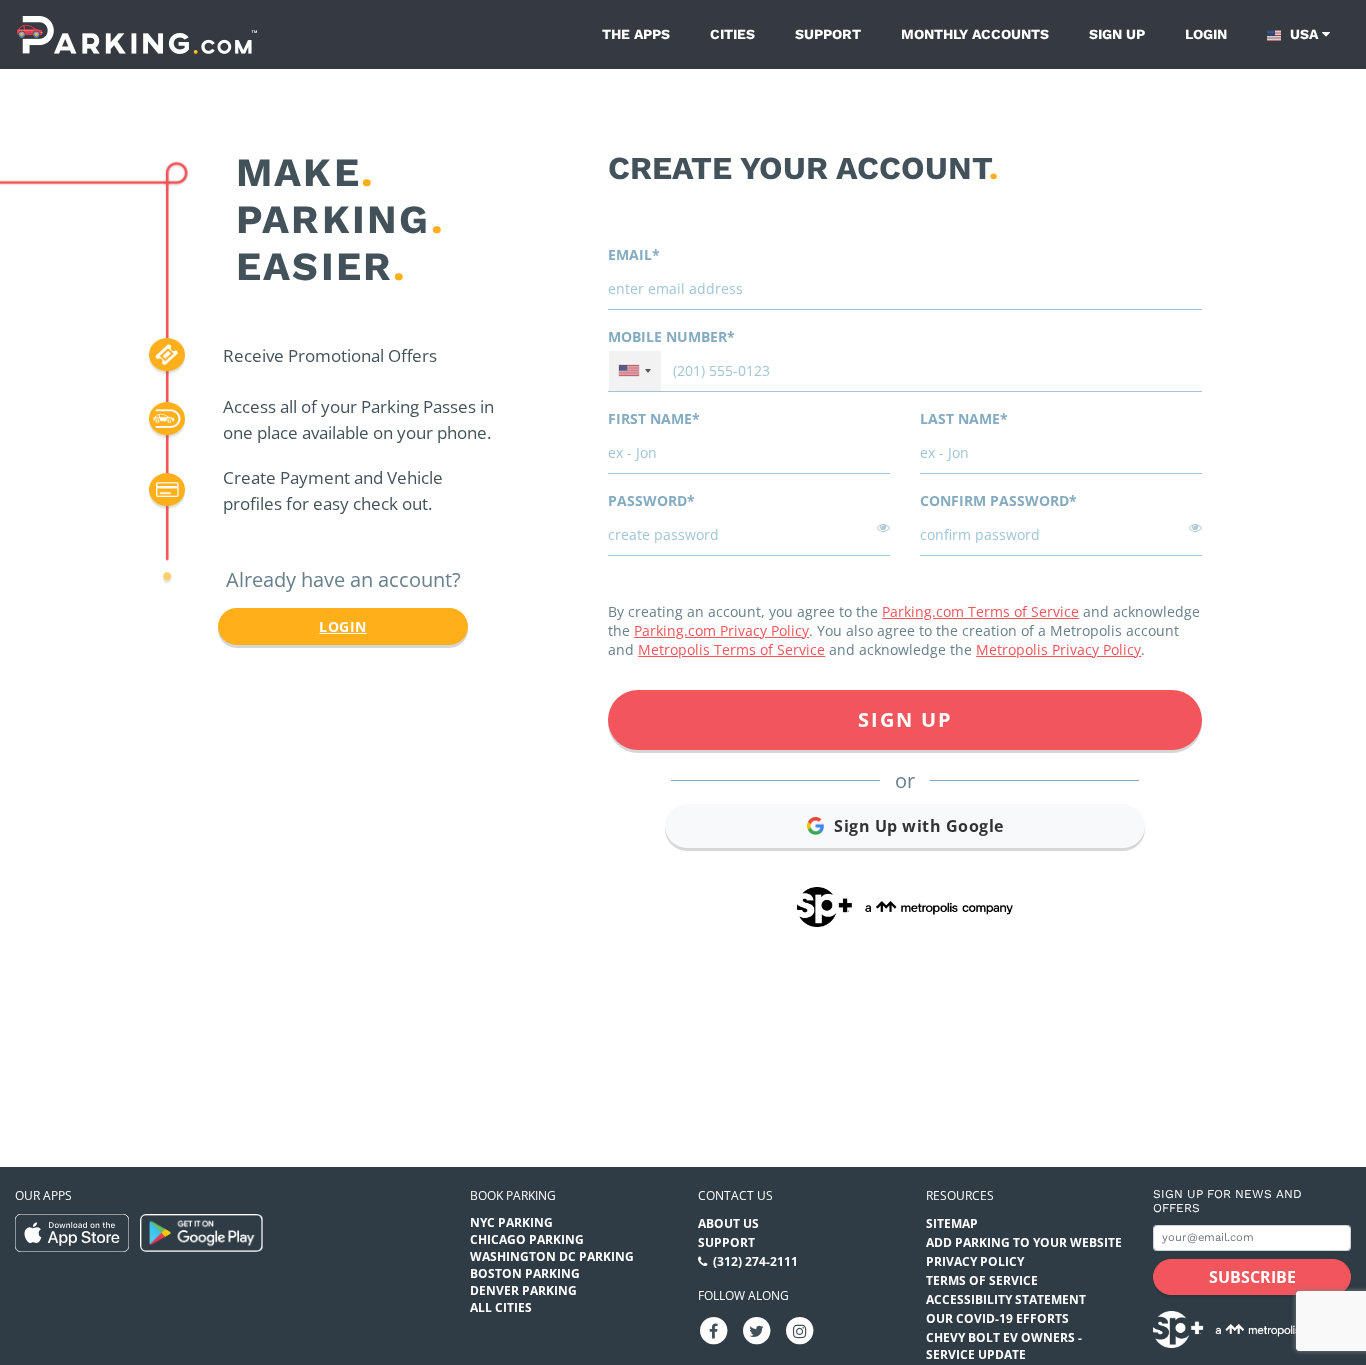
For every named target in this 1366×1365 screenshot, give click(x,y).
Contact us (735, 1195)
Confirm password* (998, 500)
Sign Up (905, 719)
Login (1206, 34)
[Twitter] (757, 1329)
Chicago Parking (527, 1239)
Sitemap (952, 1223)
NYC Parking (511, 1222)
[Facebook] (714, 1329)
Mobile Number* (671, 336)
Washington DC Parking (552, 1256)
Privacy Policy (975, 1261)
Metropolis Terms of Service (731, 649)
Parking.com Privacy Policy (721, 630)
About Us (728, 1223)
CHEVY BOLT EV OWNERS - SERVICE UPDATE (1004, 1346)
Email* (634, 254)
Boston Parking (525, 1273)
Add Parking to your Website (1024, 1242)
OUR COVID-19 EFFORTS (997, 1318)
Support (828, 34)
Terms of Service (982, 1280)
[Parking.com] (137, 34)
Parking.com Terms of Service (980, 611)
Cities (732, 34)
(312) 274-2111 (755, 1261)
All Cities (501, 1307)
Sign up (1117, 34)
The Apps (636, 34)
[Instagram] (800, 1329)
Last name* (964, 418)
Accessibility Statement (1006, 1299)
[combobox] (635, 371)
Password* (651, 500)
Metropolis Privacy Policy (1058, 649)
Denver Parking (523, 1290)
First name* (654, 418)
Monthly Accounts (975, 34)
